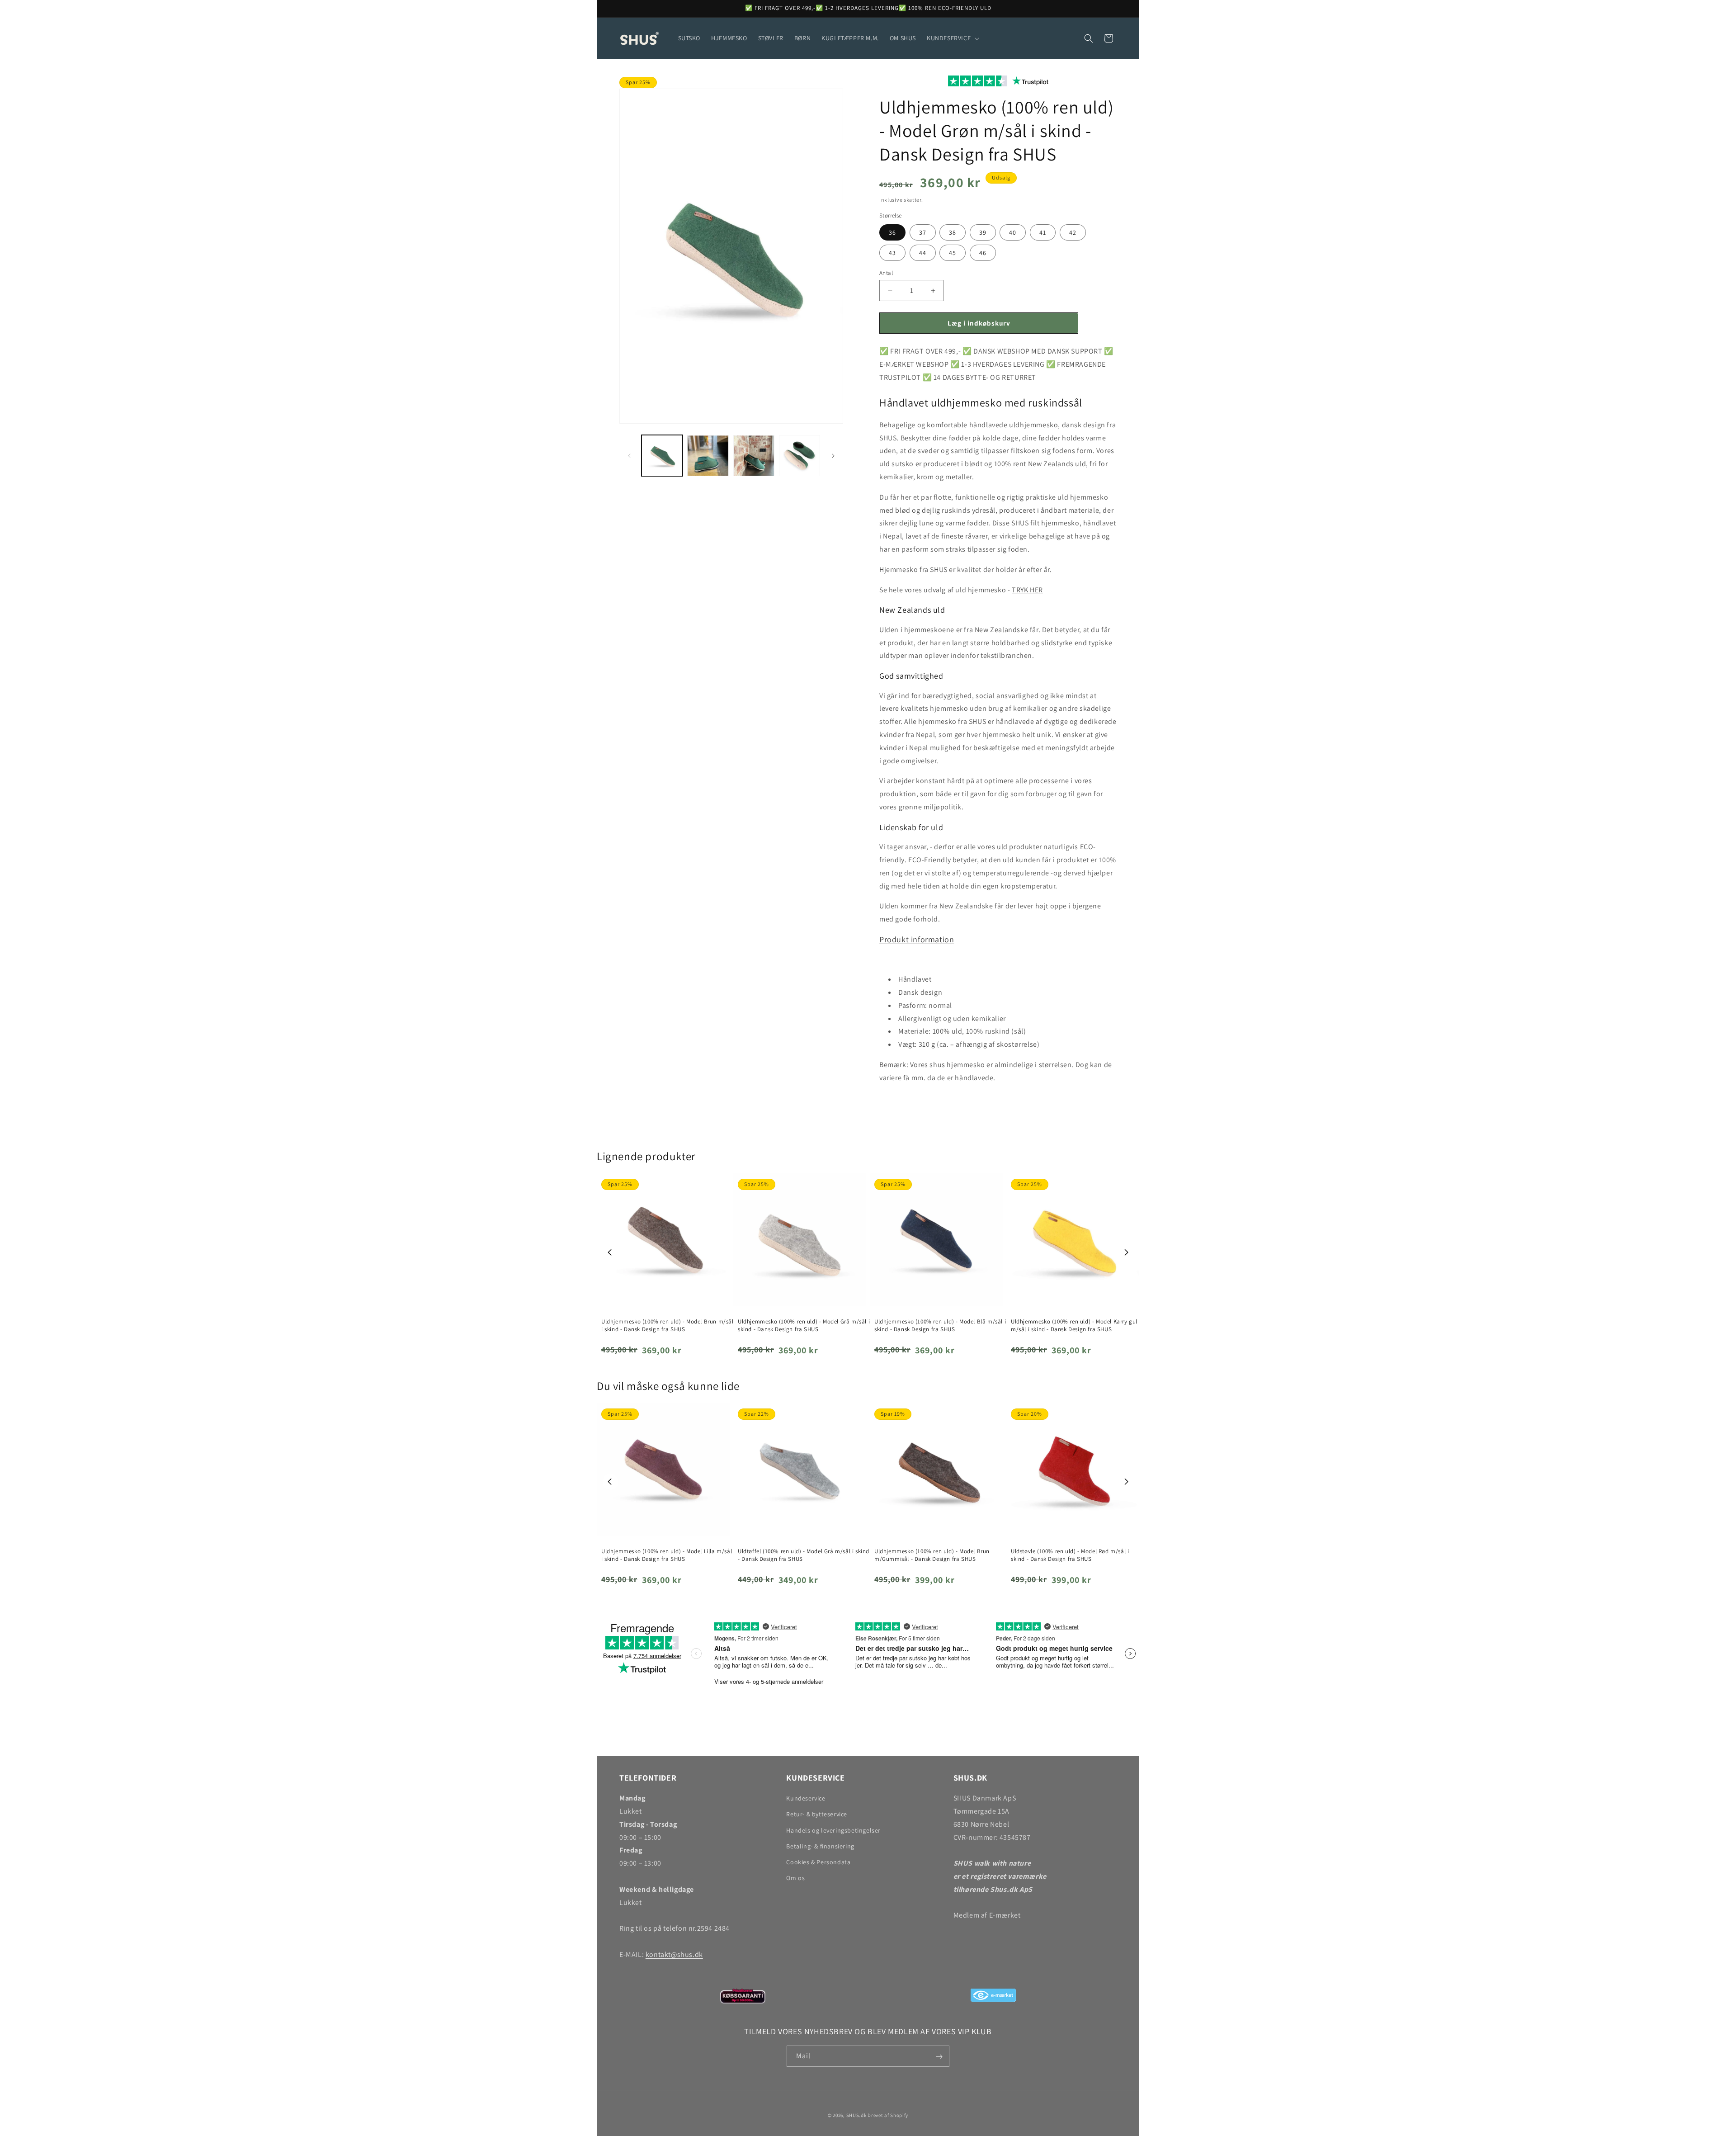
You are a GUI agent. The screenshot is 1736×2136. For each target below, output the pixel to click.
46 (983, 253)
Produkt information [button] (917, 939)
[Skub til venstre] (629, 456)
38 (953, 232)
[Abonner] (939, 2057)
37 (923, 232)
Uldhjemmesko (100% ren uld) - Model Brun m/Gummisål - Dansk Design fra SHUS (932, 1555)
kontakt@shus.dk (674, 1954)
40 (1013, 232)
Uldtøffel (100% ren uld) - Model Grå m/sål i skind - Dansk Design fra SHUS (804, 1555)
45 (953, 253)
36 (892, 232)
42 (1073, 232)
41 (1043, 232)
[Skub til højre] (833, 456)
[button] (952, 38)
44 (923, 253)
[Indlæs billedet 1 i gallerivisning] (662, 456)
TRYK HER (1027, 590)
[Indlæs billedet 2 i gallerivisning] (708, 456)
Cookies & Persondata (818, 1862)
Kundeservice (806, 1798)
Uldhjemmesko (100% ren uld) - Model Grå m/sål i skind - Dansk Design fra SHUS (804, 1326)
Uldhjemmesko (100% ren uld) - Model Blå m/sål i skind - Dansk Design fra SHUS (940, 1326)
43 (892, 253)
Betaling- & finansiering (820, 1846)
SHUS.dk (856, 2115)
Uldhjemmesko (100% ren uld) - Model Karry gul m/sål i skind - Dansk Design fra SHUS (1074, 1326)
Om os (795, 1878)
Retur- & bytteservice (817, 1815)
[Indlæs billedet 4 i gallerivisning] (800, 456)
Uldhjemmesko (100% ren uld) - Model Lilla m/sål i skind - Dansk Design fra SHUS (667, 1555)
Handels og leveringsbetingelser (833, 1830)
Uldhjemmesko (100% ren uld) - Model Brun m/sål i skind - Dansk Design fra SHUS (668, 1326)
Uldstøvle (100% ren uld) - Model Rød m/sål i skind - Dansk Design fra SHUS (1070, 1555)
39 (983, 232)
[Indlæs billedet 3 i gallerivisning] (754, 456)
